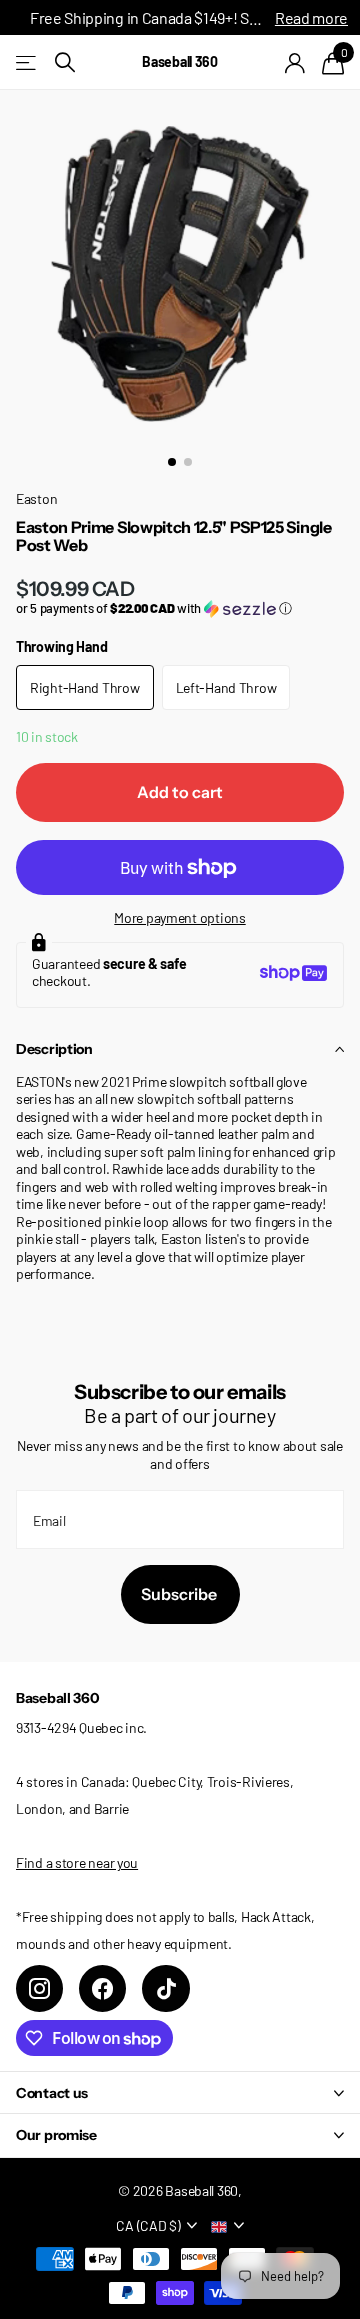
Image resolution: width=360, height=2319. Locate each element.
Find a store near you (77, 1862)
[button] (180, 608)
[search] (65, 62)
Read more (311, 17)
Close (180, 2092)
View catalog (27, 62)
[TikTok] (165, 1988)
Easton (36, 498)
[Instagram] (39, 1988)
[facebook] (102, 1988)
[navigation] (172, 462)
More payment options (179, 917)
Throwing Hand (61, 646)
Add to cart (180, 792)
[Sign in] (295, 63)
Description (54, 1049)
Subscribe (180, 1594)
